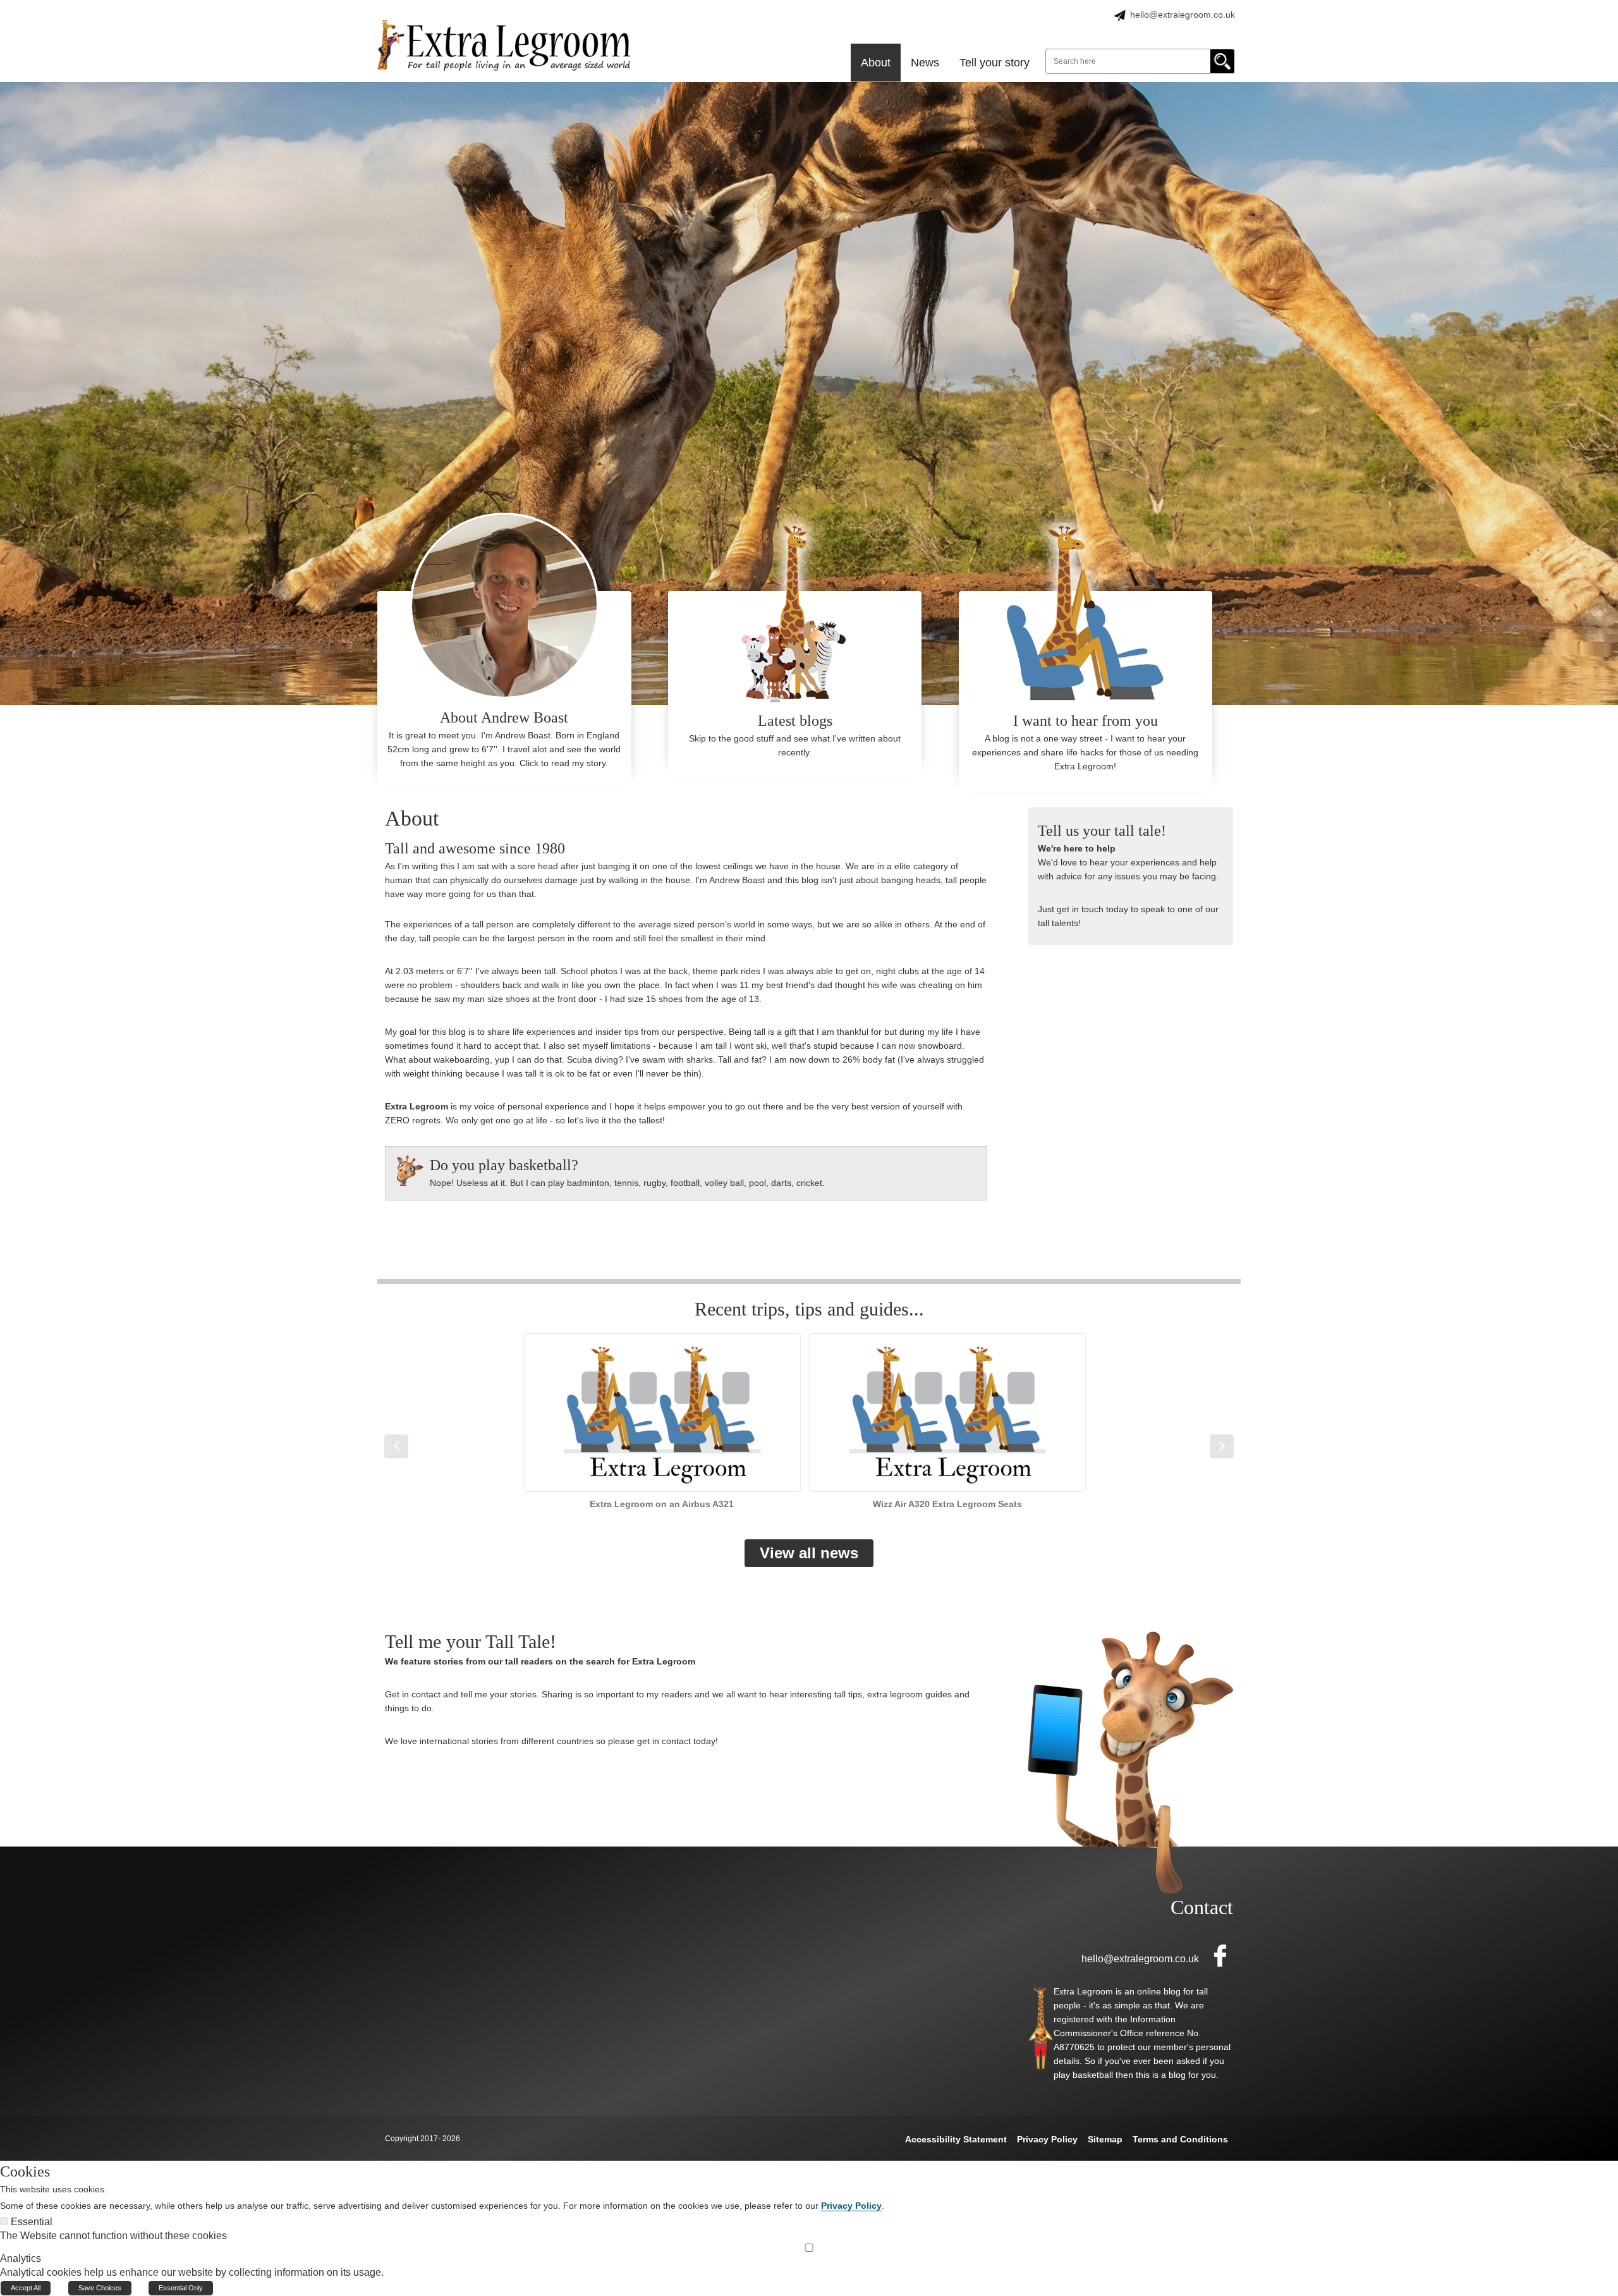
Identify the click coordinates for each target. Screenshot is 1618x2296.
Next (1222, 1446)
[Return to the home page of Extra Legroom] (504, 45)
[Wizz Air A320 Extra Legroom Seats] (947, 1421)
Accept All (26, 2288)
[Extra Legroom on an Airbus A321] (662, 1421)
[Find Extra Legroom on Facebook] (1216, 1955)
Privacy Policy (851, 2206)
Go (1222, 61)
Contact (1202, 1907)
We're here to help (1077, 848)
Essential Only (181, 2288)
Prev (396, 1446)
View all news (809, 1553)
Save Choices (100, 2288)
